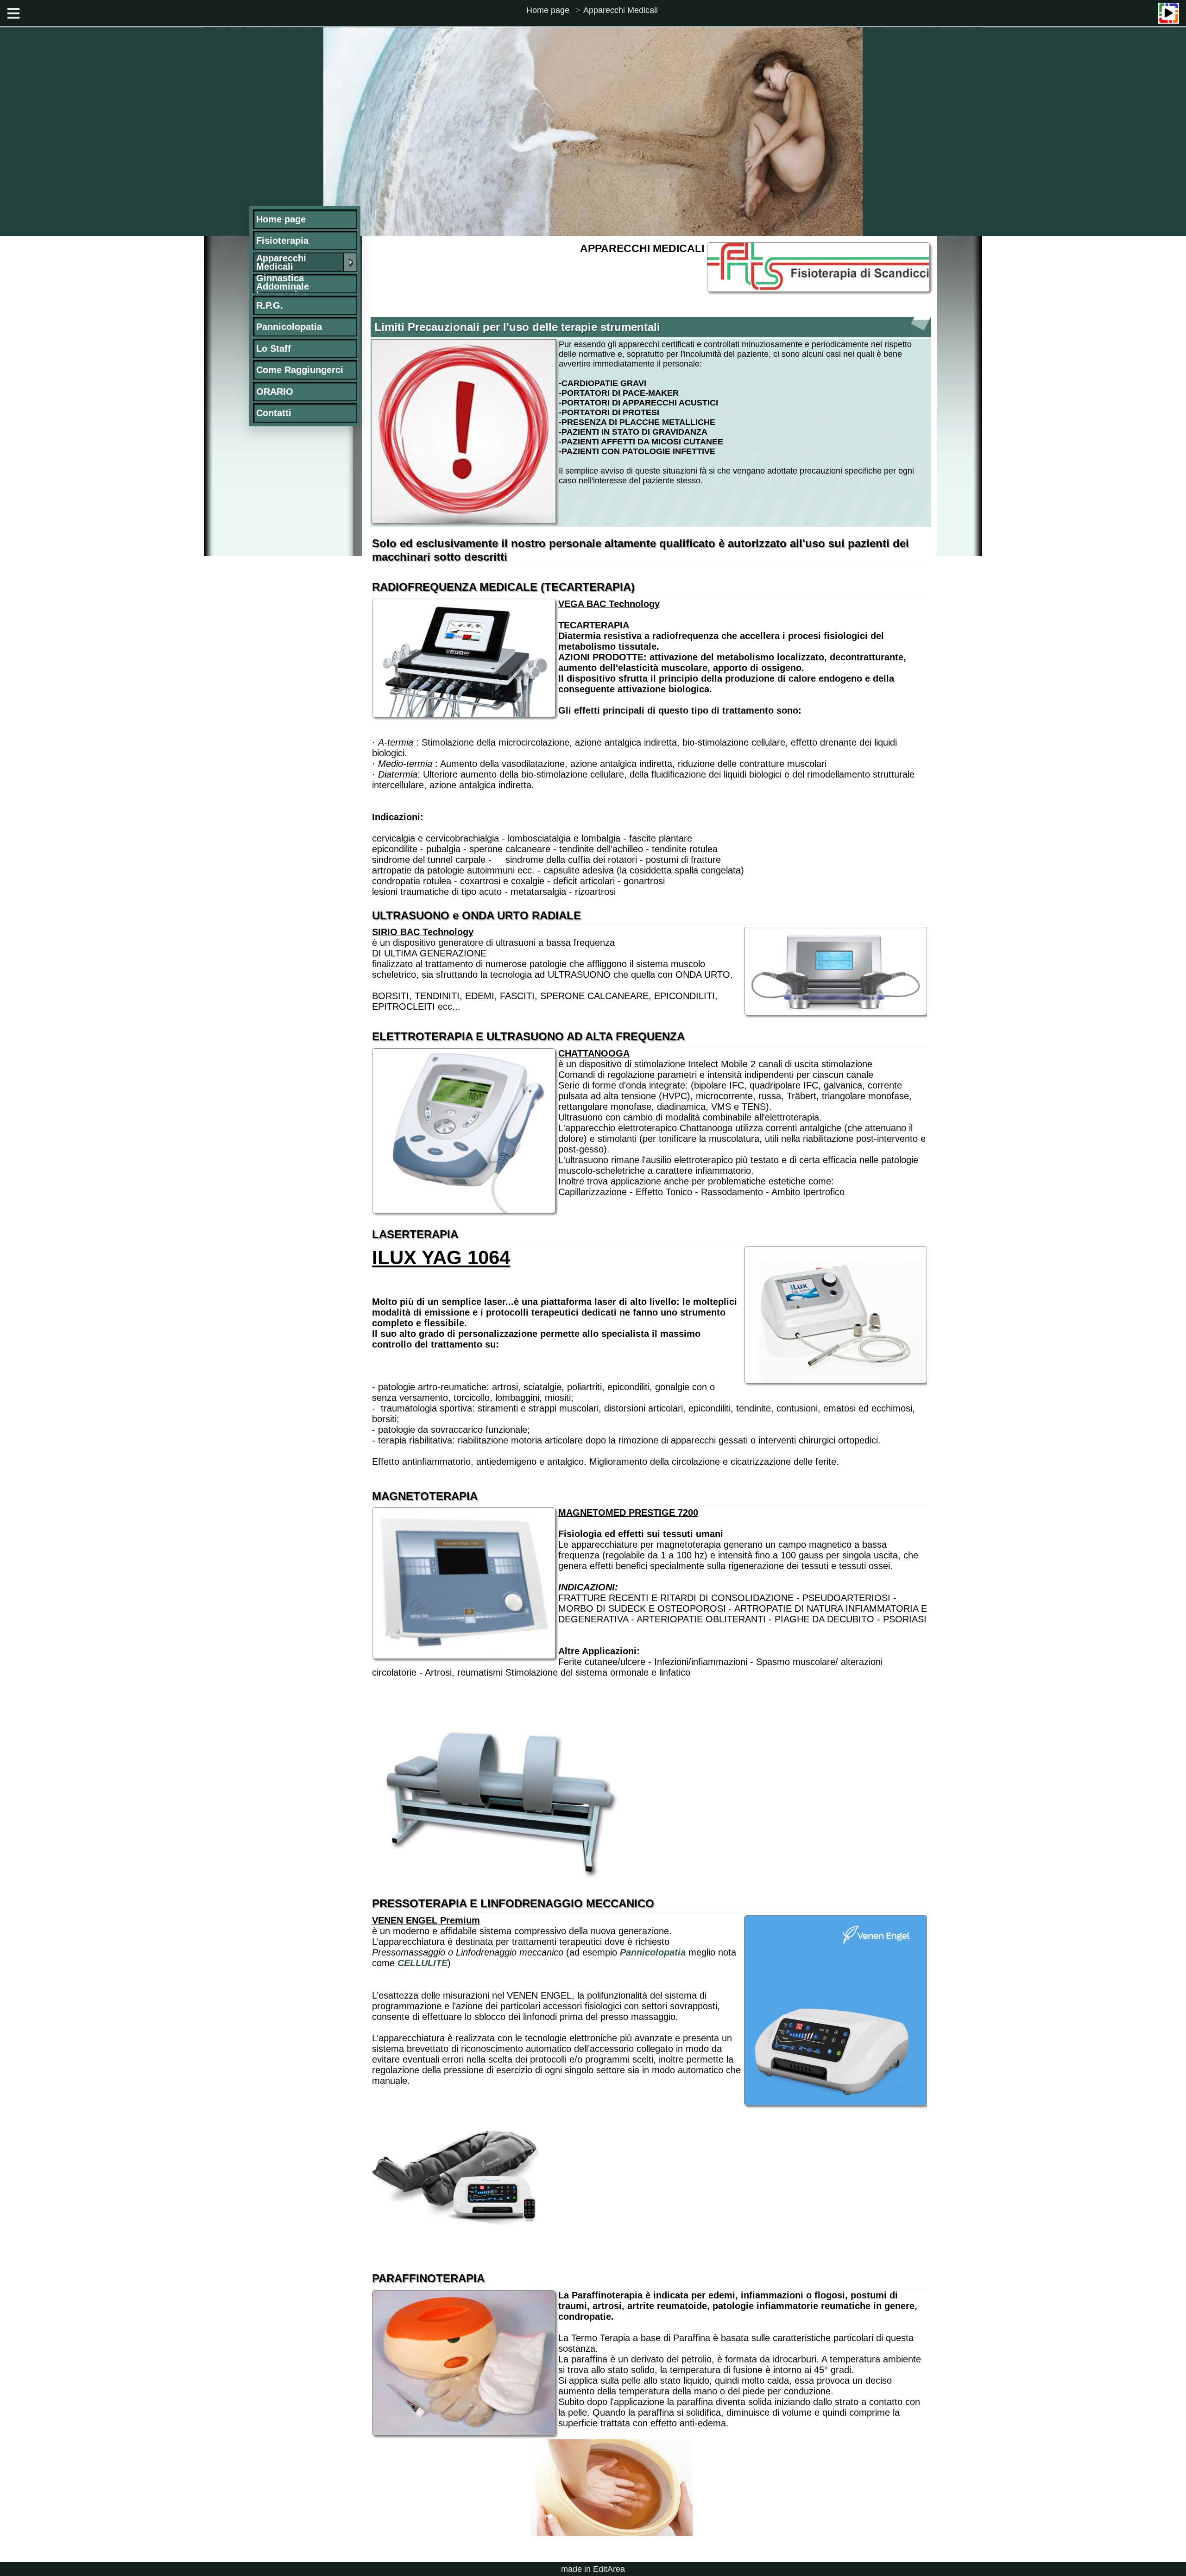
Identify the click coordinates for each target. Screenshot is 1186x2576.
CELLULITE (423, 1963)
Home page (548, 10)
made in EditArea (593, 2569)
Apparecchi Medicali (621, 10)
